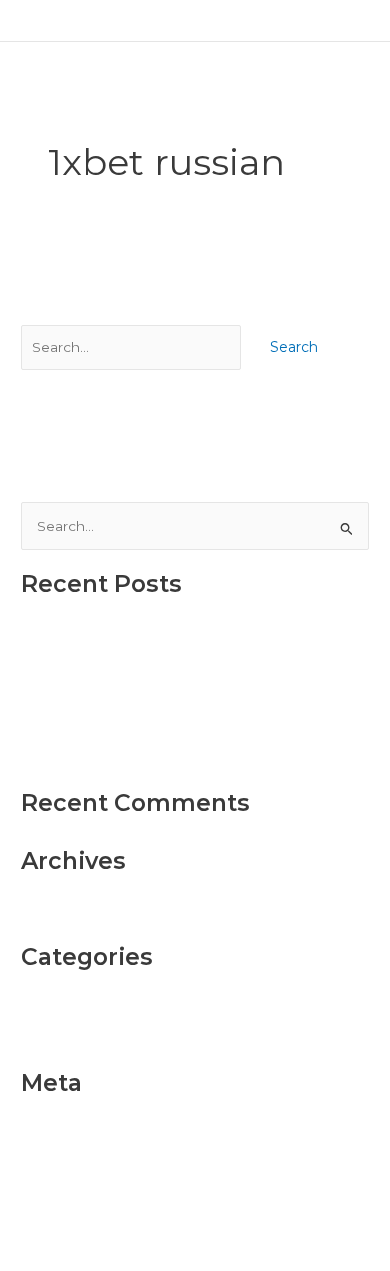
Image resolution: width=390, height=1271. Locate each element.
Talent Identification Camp (110, 666)
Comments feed (76, 1196)
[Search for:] (133, 347)
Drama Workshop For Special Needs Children (176, 728)
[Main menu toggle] (350, 20)
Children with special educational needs (157, 635)
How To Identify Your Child (111, 697)
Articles (46, 1008)
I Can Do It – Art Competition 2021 (137, 758)
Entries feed (62, 1165)
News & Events (73, 1039)
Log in (42, 1134)
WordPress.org (72, 1227)
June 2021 (55, 912)
